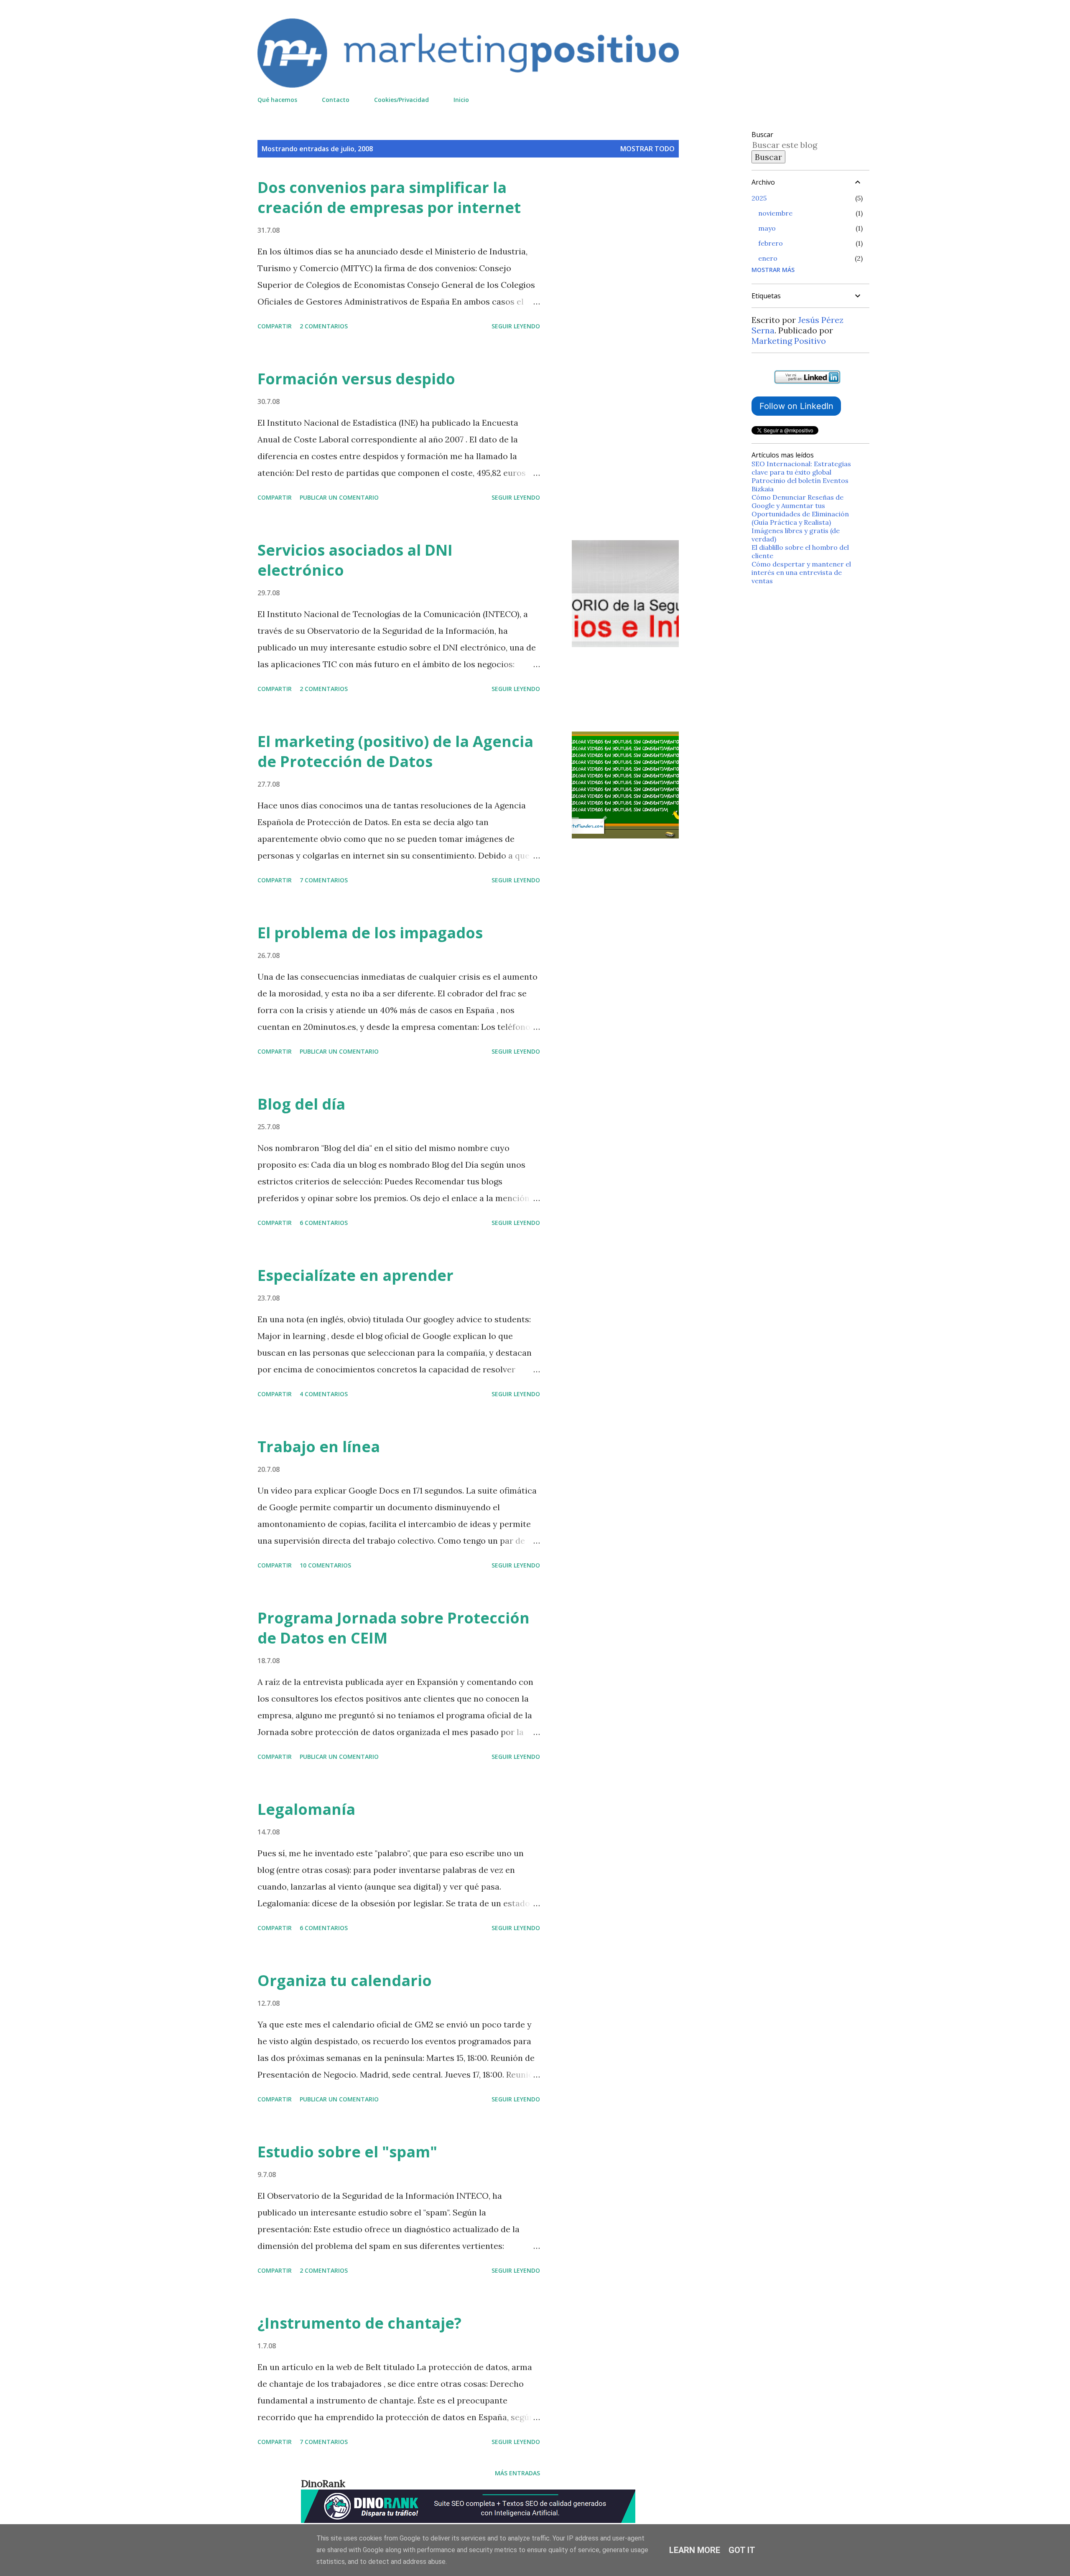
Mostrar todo (647, 149)
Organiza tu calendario (345, 1980)
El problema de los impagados (370, 933)
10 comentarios (325, 1565)
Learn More (695, 2550)
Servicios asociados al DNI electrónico (355, 560)
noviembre (775, 213)
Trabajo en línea (319, 1447)
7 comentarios (324, 880)
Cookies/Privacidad (401, 100)
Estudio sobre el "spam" (347, 2152)
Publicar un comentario (339, 497)
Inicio (461, 100)
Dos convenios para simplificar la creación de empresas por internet (389, 197)
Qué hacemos (277, 100)
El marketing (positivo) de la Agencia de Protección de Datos (395, 751)
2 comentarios (324, 326)
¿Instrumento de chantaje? (359, 2323)
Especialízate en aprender (355, 1275)
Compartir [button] (275, 326)
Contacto (336, 100)
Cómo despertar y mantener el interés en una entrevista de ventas (801, 572)
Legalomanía (306, 1809)
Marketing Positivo (789, 341)
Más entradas (517, 2473)
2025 (759, 198)
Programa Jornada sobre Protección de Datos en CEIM (394, 1628)
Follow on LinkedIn (796, 406)
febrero (771, 243)
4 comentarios (324, 1394)
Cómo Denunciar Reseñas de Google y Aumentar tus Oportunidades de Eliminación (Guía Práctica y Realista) (800, 510)
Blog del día (301, 1104)
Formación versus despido (356, 379)
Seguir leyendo (516, 326)
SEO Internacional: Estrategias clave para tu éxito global (801, 468)
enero (768, 258)
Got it (742, 2550)
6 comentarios (324, 1223)
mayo (767, 228)
